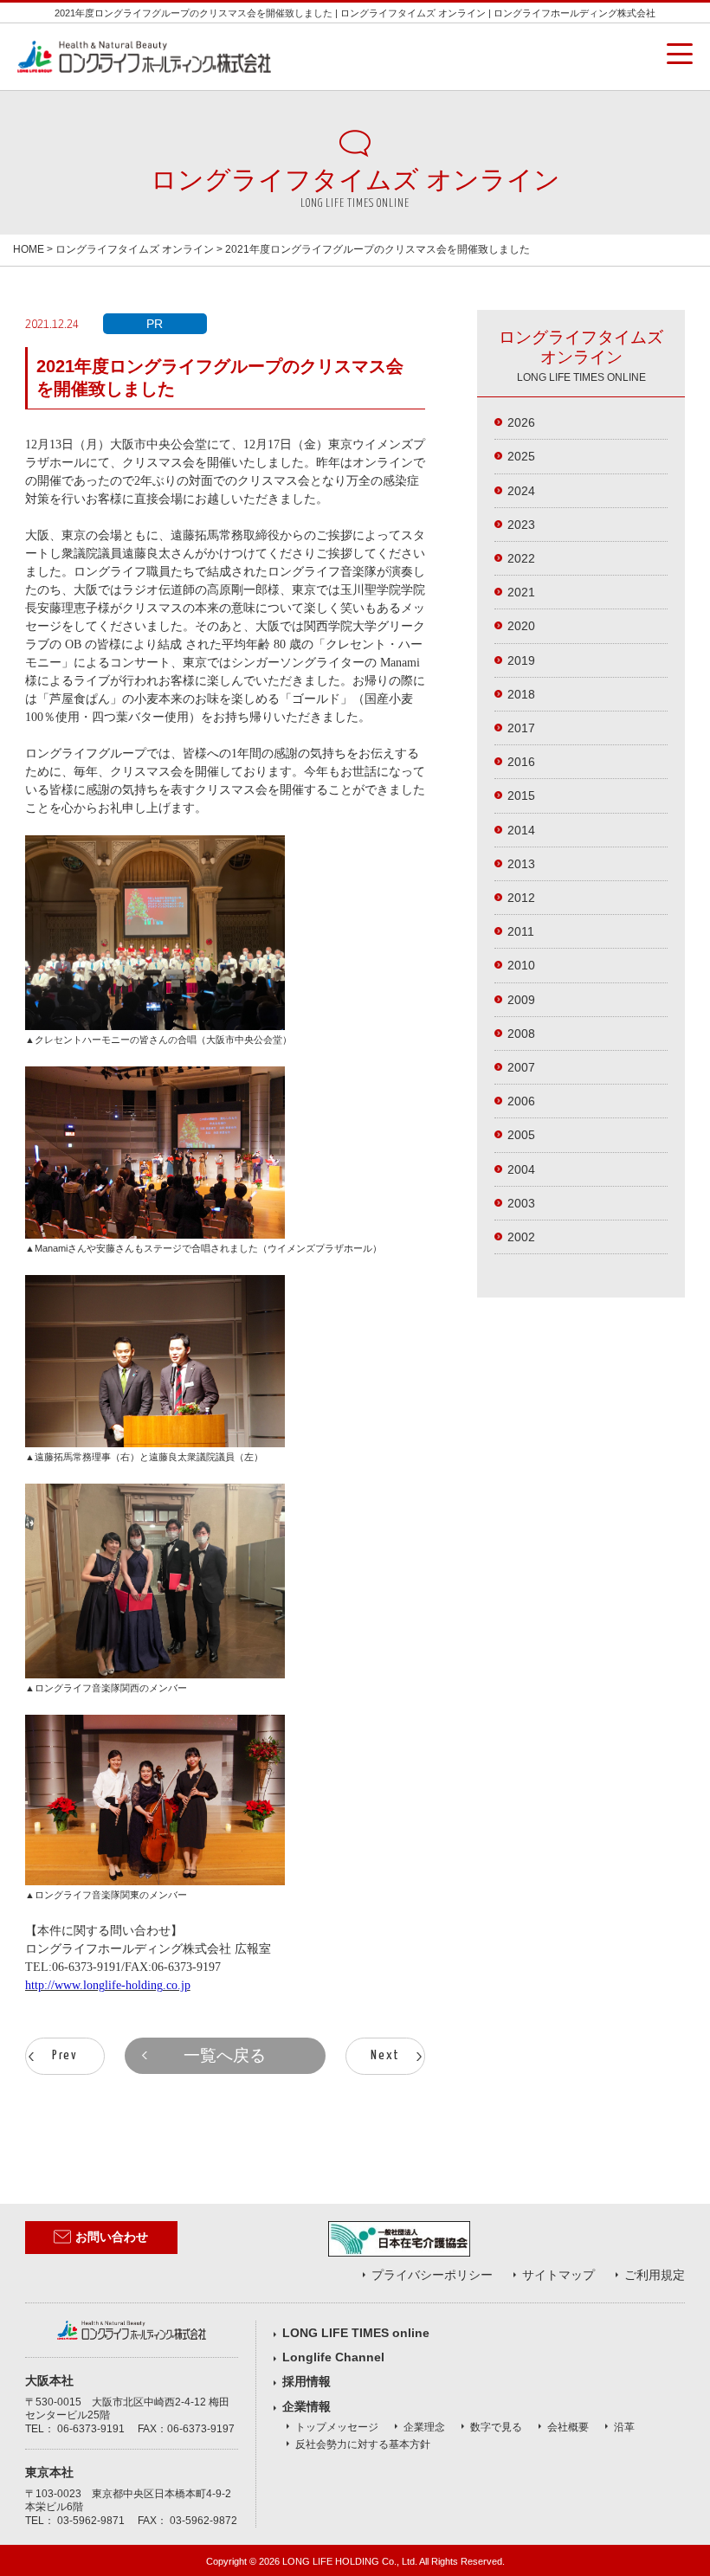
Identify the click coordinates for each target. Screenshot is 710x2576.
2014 (521, 830)
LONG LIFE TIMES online (356, 2333)
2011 (521, 931)
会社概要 (568, 2427)
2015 (521, 795)
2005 (521, 1135)
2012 (521, 898)
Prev (65, 2055)
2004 (521, 1169)
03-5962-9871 (91, 2521)
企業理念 (424, 2427)
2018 (521, 694)
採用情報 (307, 2381)
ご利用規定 (655, 2275)
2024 (521, 491)
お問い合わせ (112, 2237)
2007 (521, 1067)
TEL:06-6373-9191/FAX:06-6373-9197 (123, 1967)
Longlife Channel (333, 2357)
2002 (521, 1237)
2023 (521, 525)
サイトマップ (558, 2275)
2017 (521, 728)
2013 (521, 864)
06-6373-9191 (91, 2429)
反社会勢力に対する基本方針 (363, 2444)
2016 (521, 762)
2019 (521, 660)
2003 (521, 1203)
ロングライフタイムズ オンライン (135, 249)
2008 (521, 1034)
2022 (521, 558)
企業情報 (307, 2406)
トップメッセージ (337, 2427)
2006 (521, 1101)
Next (385, 2055)
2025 (521, 456)
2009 (521, 1000)
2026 (521, 422)
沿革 (624, 2427)
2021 (521, 592)
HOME (29, 249)
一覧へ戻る (225, 2055)
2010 (521, 965)
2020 (521, 626)
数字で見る (496, 2427)
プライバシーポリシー (432, 2275)
